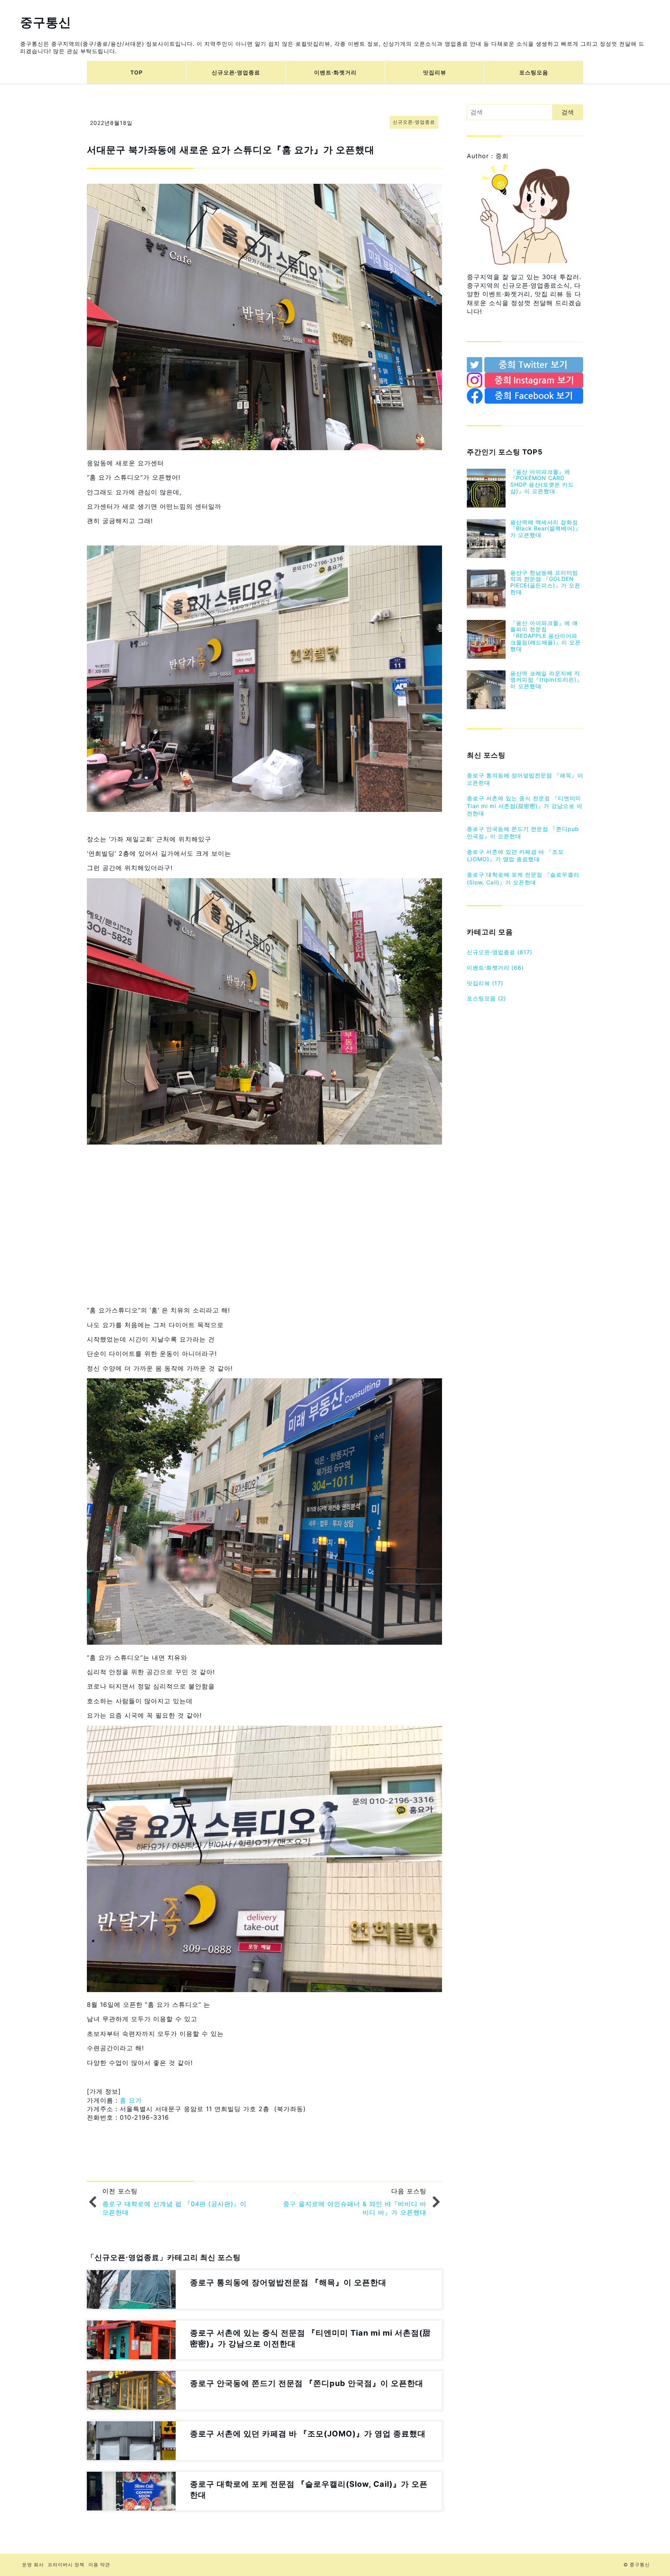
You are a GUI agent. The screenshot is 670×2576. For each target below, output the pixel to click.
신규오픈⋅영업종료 (236, 72)
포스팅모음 (534, 72)
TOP (136, 72)
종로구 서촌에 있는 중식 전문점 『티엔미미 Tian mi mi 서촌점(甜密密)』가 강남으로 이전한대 (525, 806)
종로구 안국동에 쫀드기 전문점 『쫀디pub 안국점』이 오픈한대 (523, 833)
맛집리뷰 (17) (485, 983)
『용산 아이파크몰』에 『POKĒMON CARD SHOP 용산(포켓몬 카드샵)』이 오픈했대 (542, 481)
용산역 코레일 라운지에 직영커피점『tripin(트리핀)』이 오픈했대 (546, 680)
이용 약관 (99, 2565)
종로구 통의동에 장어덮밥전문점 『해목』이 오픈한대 (525, 779)
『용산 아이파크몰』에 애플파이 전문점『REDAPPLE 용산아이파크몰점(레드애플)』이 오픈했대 (546, 636)
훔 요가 (131, 2100)
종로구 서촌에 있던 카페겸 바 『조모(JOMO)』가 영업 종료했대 (515, 856)
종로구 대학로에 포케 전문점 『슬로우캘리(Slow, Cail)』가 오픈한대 (523, 878)
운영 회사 (33, 2565)
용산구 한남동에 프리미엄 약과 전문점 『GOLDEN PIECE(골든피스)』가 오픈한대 (545, 582)
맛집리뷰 (435, 72)
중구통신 (46, 22)
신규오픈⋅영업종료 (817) (500, 952)
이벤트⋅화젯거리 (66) (495, 968)
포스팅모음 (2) (486, 998)
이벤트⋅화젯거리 (335, 72)
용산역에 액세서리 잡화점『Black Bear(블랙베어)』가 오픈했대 (546, 529)
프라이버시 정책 (66, 2565)
